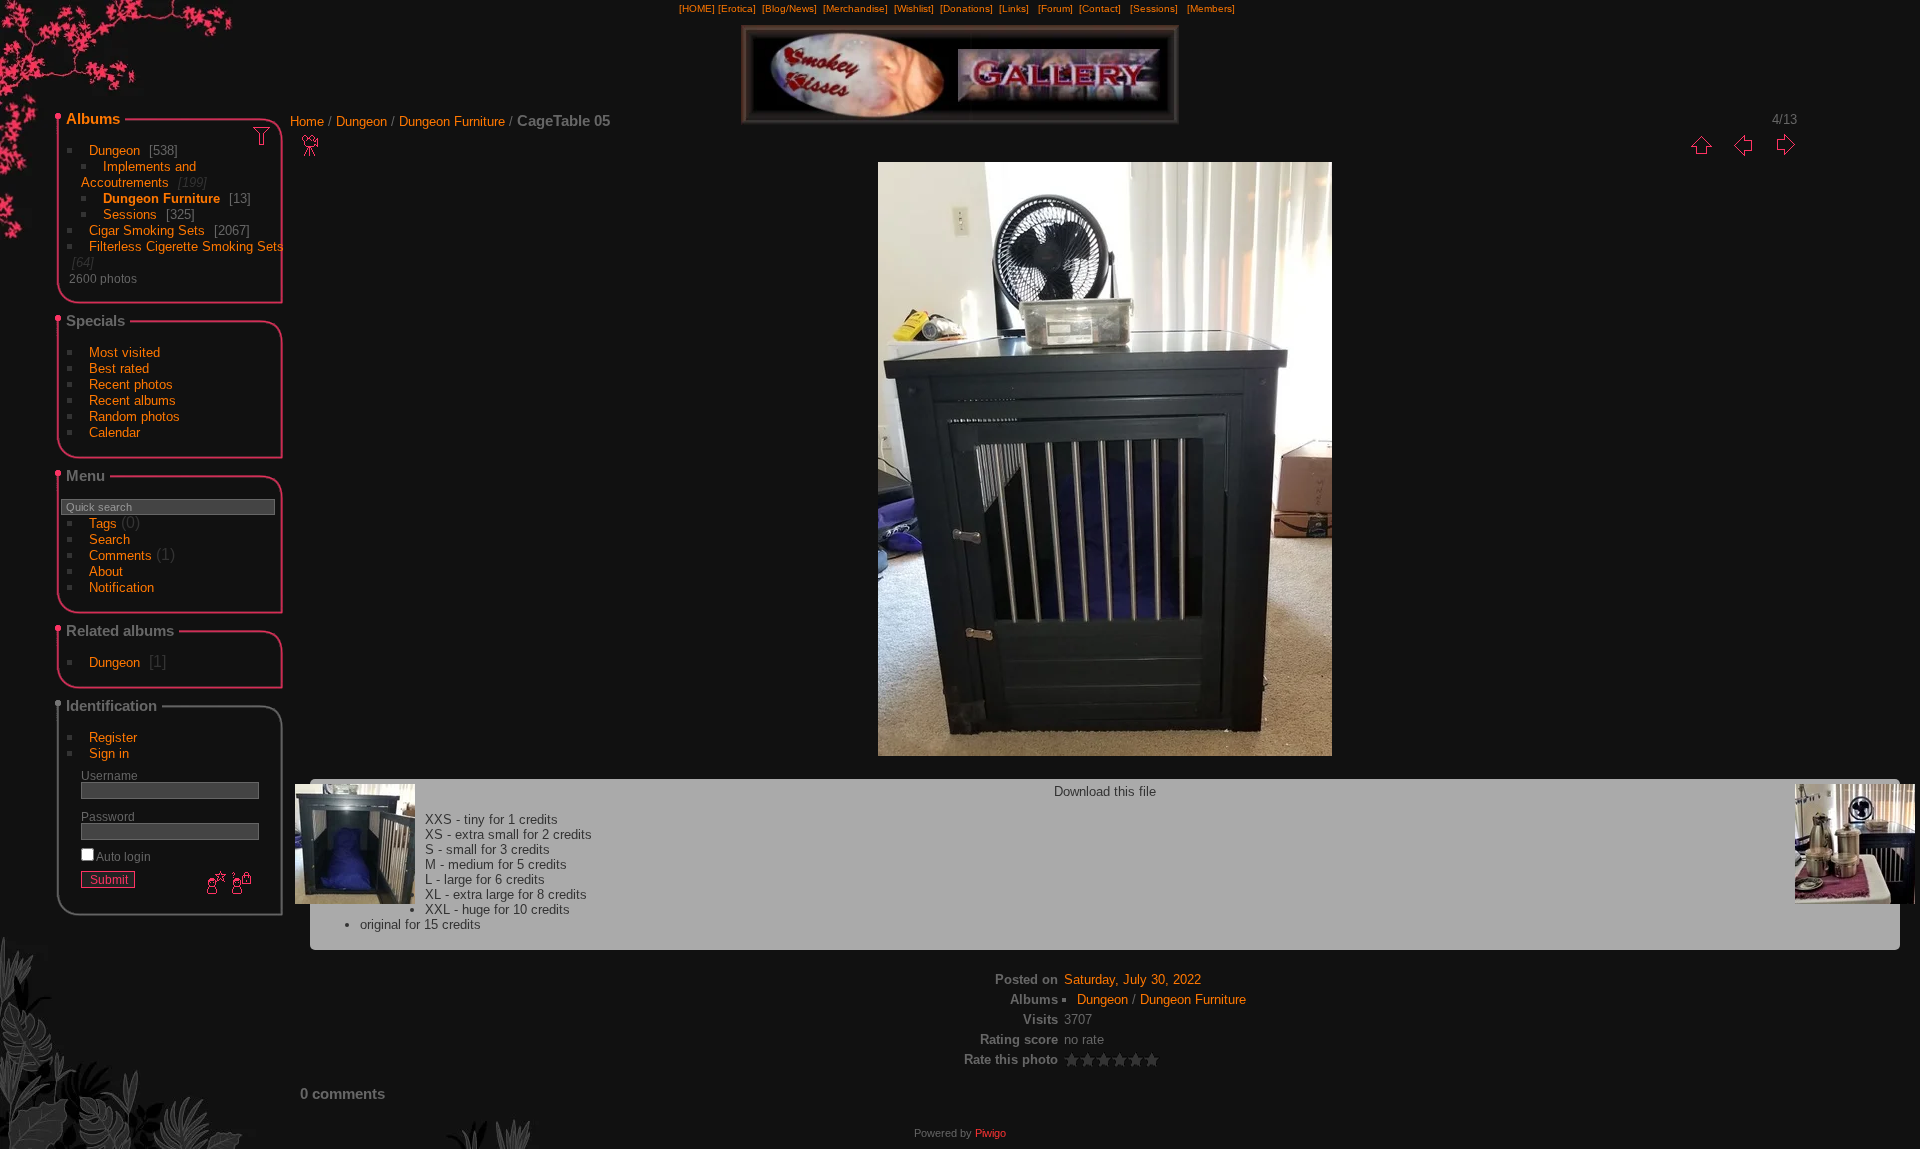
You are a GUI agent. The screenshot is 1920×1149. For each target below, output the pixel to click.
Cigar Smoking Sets (147, 230)
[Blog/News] (789, 8)
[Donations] (966, 8)
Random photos (134, 416)
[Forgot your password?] (240, 884)
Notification (121, 587)
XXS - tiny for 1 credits (491, 819)
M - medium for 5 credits (496, 864)
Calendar (114, 432)
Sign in (109, 753)
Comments (120, 555)
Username (109, 775)
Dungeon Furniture (161, 198)
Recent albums (132, 400)
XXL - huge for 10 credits (497, 909)
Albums (93, 118)
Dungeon (114, 150)
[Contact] (1100, 8)
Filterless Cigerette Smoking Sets (186, 246)
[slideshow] (311, 145)
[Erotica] (737, 8)
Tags (103, 523)
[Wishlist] (914, 8)
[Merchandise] (855, 8)
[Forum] (1055, 8)
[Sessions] (1154, 8)
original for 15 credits (420, 924)
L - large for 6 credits (485, 879)
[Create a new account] (214, 884)
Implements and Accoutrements (138, 174)
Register (113, 737)
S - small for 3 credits (487, 849)
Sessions (130, 214)
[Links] (1014, 8)
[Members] (1211, 8)
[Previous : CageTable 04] (1743, 145)
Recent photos (131, 384)
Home (307, 121)
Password (108, 816)
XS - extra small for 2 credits (508, 834)
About (106, 571)
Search (109, 539)
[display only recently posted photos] (263, 135)
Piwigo (990, 1133)
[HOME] (697, 8)
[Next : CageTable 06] (1785, 145)
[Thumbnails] (1701, 145)
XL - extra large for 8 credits (506, 894)
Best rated (119, 368)
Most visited (124, 352)
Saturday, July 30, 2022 (1132, 979)
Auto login (122, 856)
